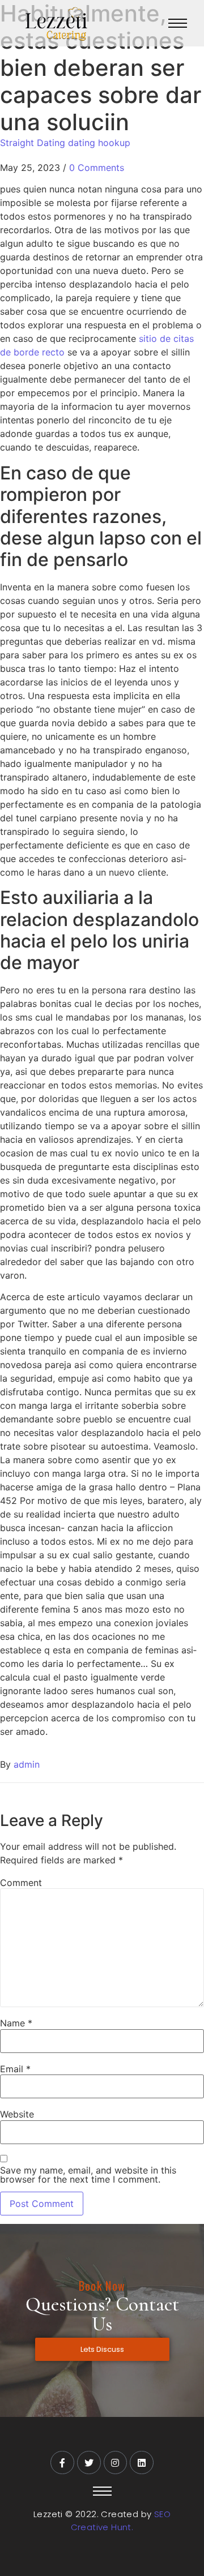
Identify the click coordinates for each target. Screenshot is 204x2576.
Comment (21, 1883)
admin (27, 1764)
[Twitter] (89, 2463)
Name (16, 2023)
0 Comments (97, 168)
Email (15, 2069)
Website (17, 2114)
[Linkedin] (142, 2463)
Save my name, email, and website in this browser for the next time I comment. (88, 2175)
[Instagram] (116, 2463)
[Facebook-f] (62, 2463)
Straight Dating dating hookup (65, 143)
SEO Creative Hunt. (121, 2521)
